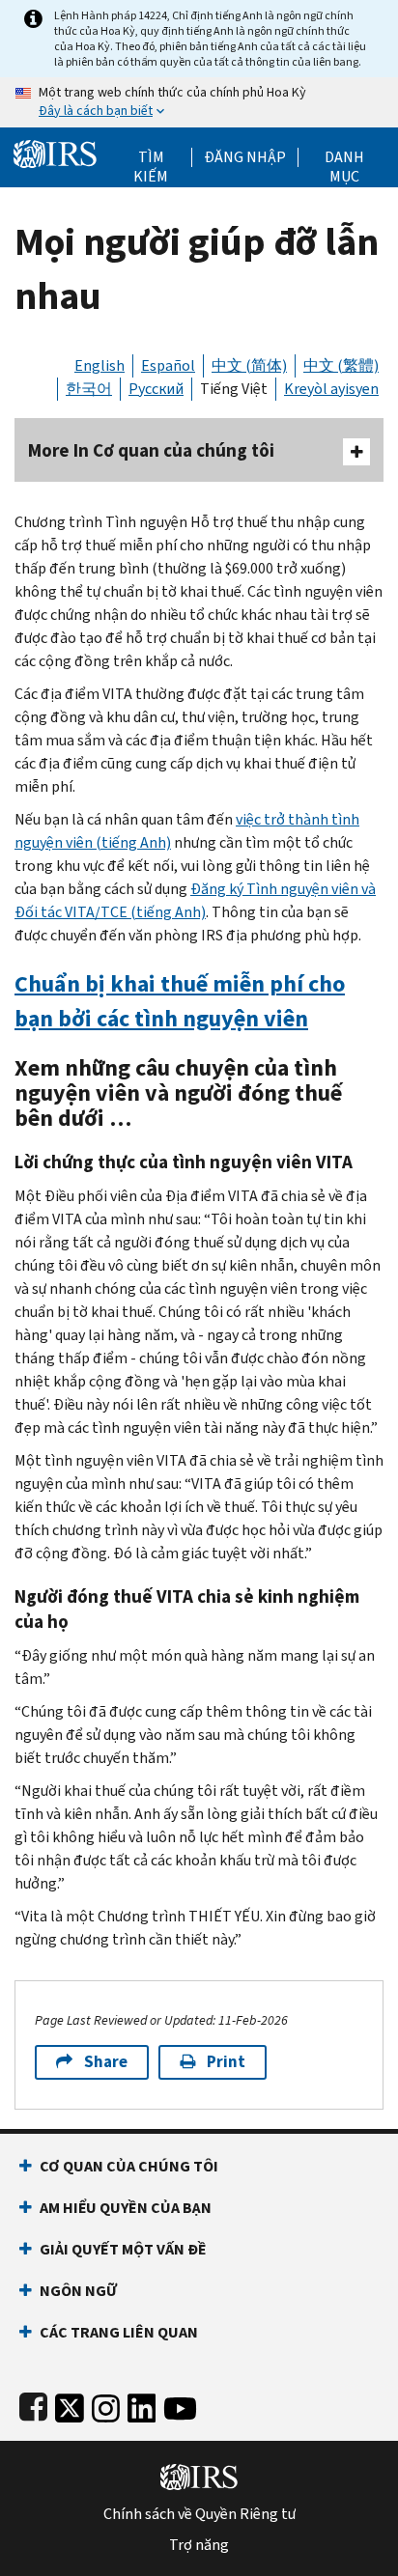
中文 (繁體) (341, 365)
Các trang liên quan (119, 2332)
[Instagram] (106, 2405)
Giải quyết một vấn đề (123, 2249)
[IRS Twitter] (70, 2405)
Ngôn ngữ (78, 2291)
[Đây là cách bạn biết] (199, 102)
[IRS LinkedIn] (142, 2405)
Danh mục (344, 157)
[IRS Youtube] (180, 2405)
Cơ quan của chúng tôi (129, 2166)
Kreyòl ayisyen (331, 389)
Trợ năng (199, 2545)
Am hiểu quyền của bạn (126, 2208)
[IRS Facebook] (33, 2405)
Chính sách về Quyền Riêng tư (199, 2514)
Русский (156, 389)
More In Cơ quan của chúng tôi (151, 450)
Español (168, 365)
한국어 (89, 389)
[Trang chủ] (55, 152)
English (99, 365)
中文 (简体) (249, 365)
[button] (245, 157)
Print (226, 2062)
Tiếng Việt (234, 389)
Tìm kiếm (151, 157)
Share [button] (106, 2062)
